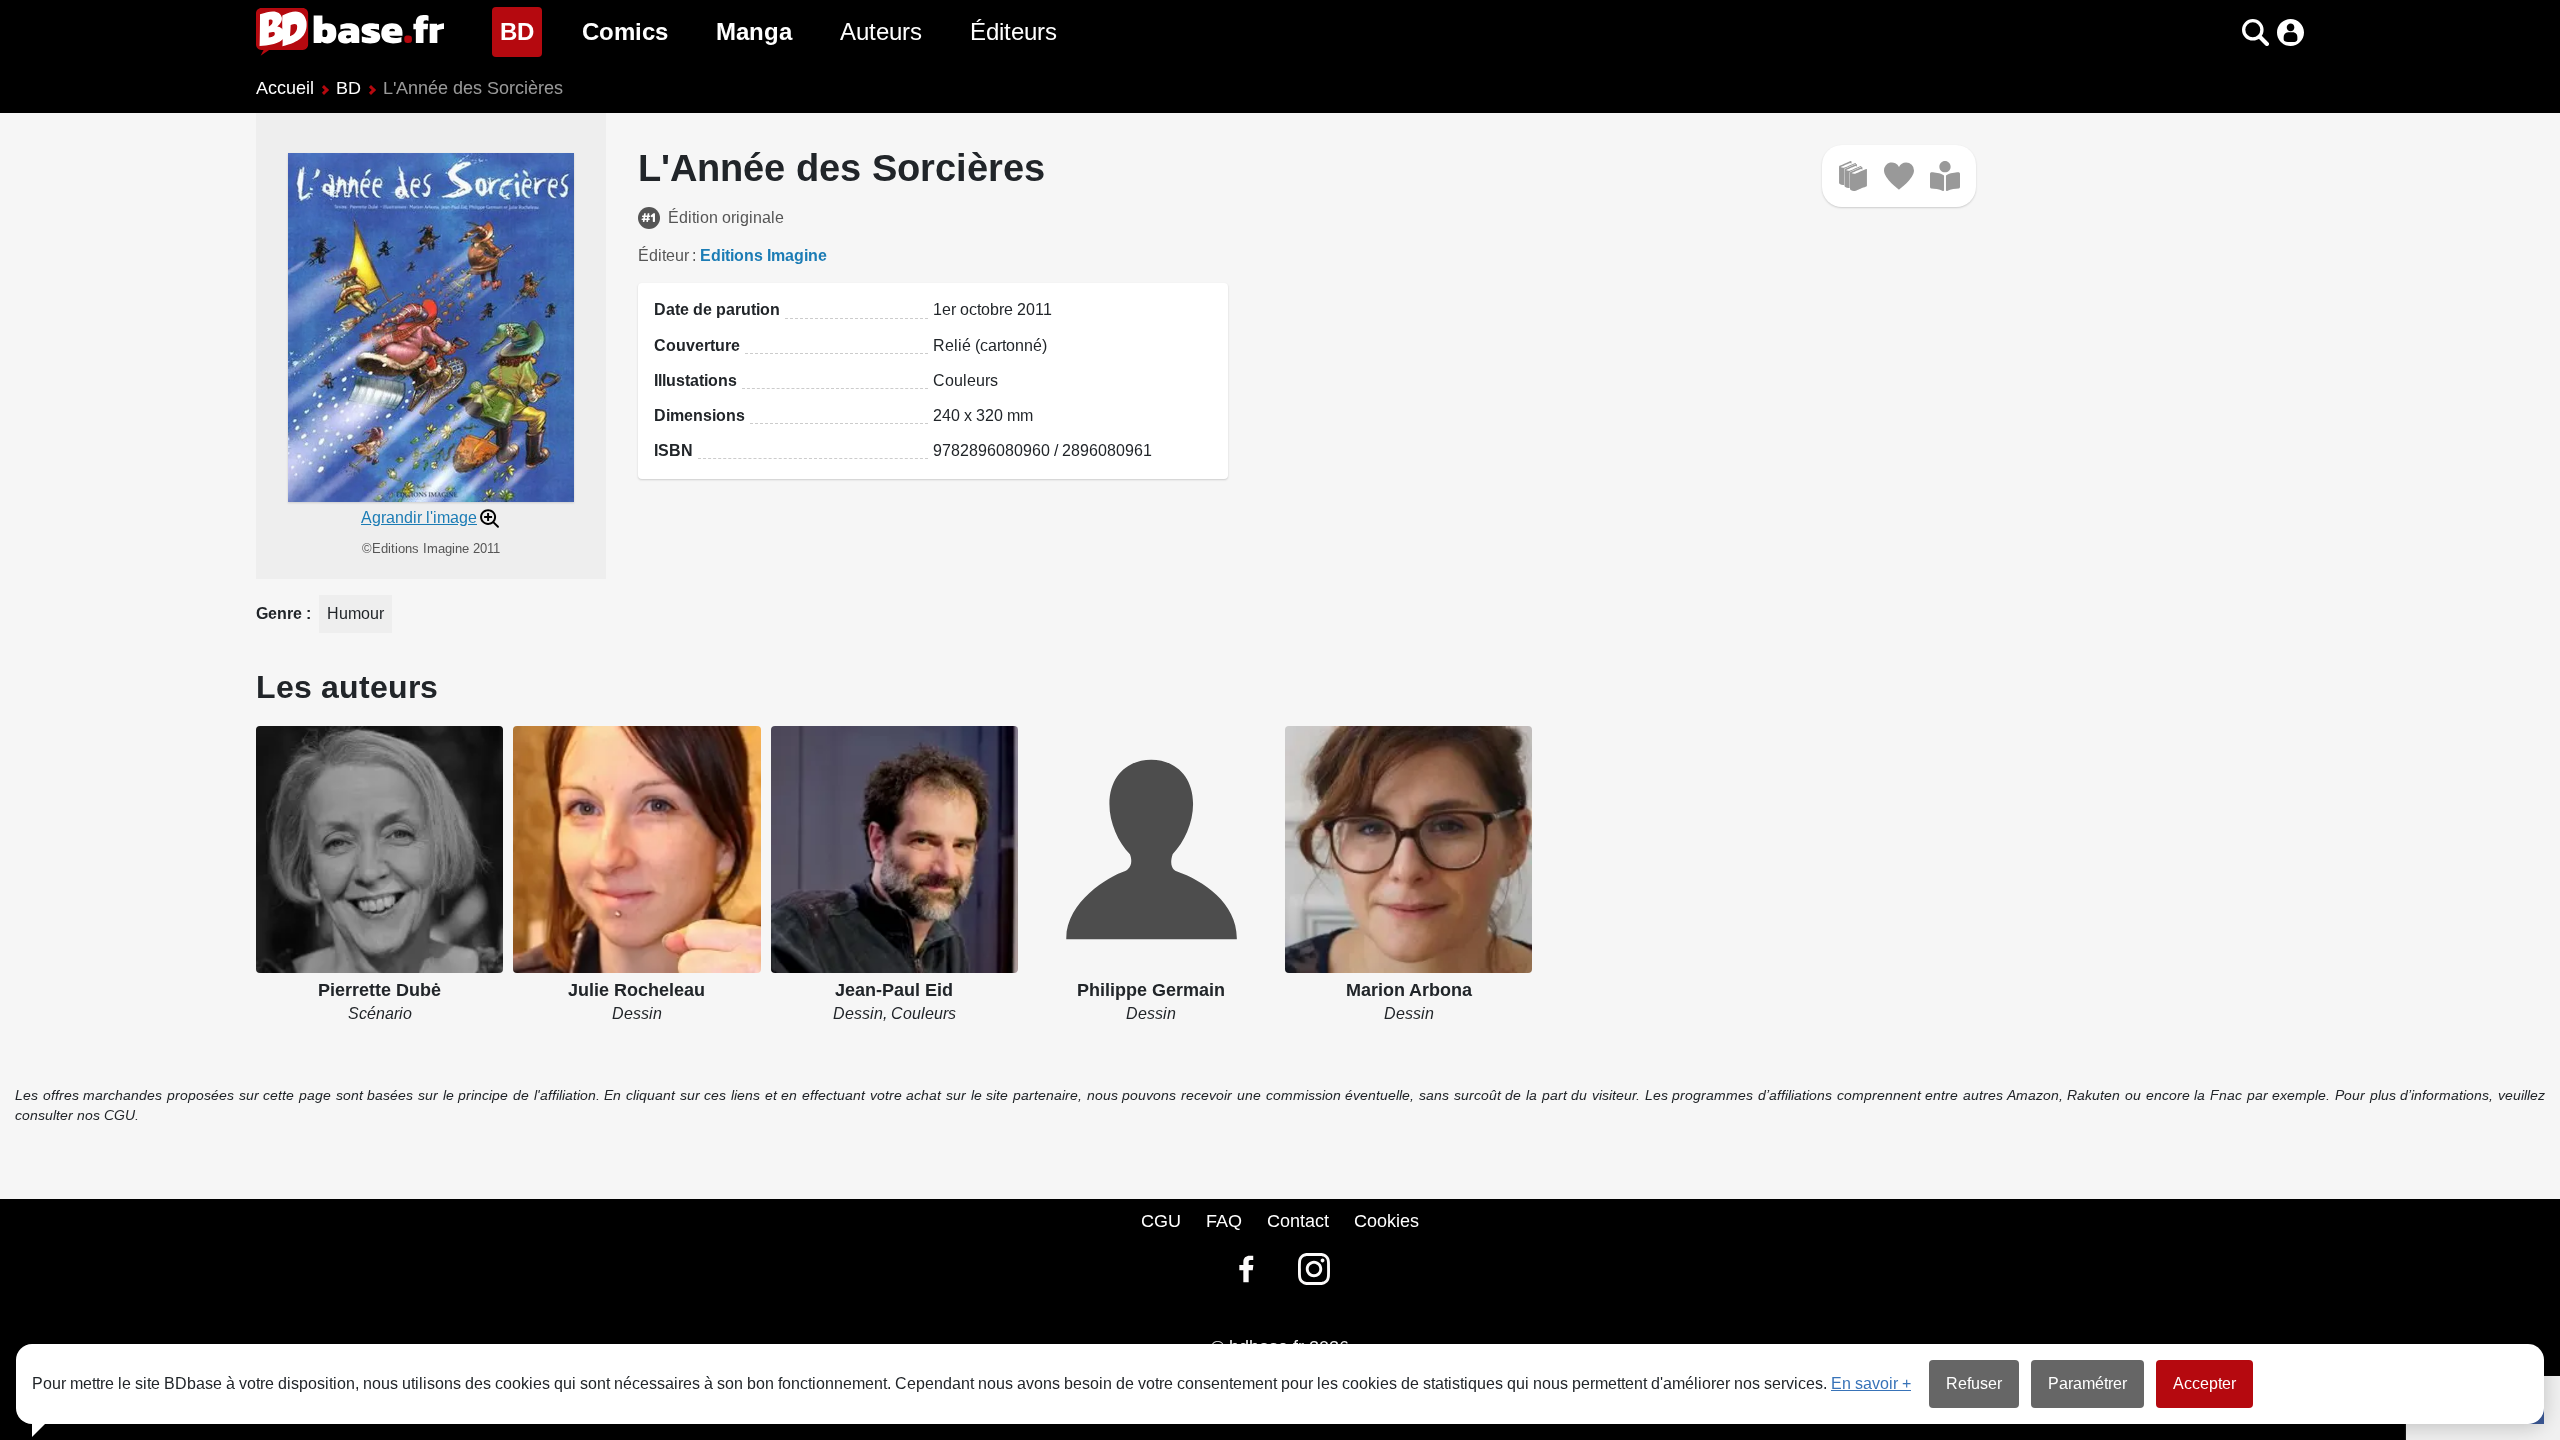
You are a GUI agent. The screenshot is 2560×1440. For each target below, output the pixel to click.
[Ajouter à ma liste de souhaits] (1899, 176)
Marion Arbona (1409, 990)
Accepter (2204, 1383)
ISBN (673, 450)
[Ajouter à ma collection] (1853, 176)
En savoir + (1871, 1383)
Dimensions (699, 415)
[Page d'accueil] (350, 32)
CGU (1161, 1221)
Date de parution (717, 309)
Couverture (697, 345)
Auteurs (881, 31)
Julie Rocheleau (636, 990)
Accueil (285, 88)
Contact (1298, 1221)
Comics (625, 31)
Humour (355, 613)
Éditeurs (1013, 31)
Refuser (1974, 1383)
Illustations (695, 380)
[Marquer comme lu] (1945, 176)
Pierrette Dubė (379, 990)
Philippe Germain (1151, 990)
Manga (754, 31)
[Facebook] (1246, 1269)
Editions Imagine (763, 255)
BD (521, 31)
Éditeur (663, 255)
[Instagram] (1314, 1269)
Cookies (1386, 1221)
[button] (2220, 32)
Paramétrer (2087, 1383)
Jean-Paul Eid (894, 990)
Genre (281, 613)
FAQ (1224, 1221)
